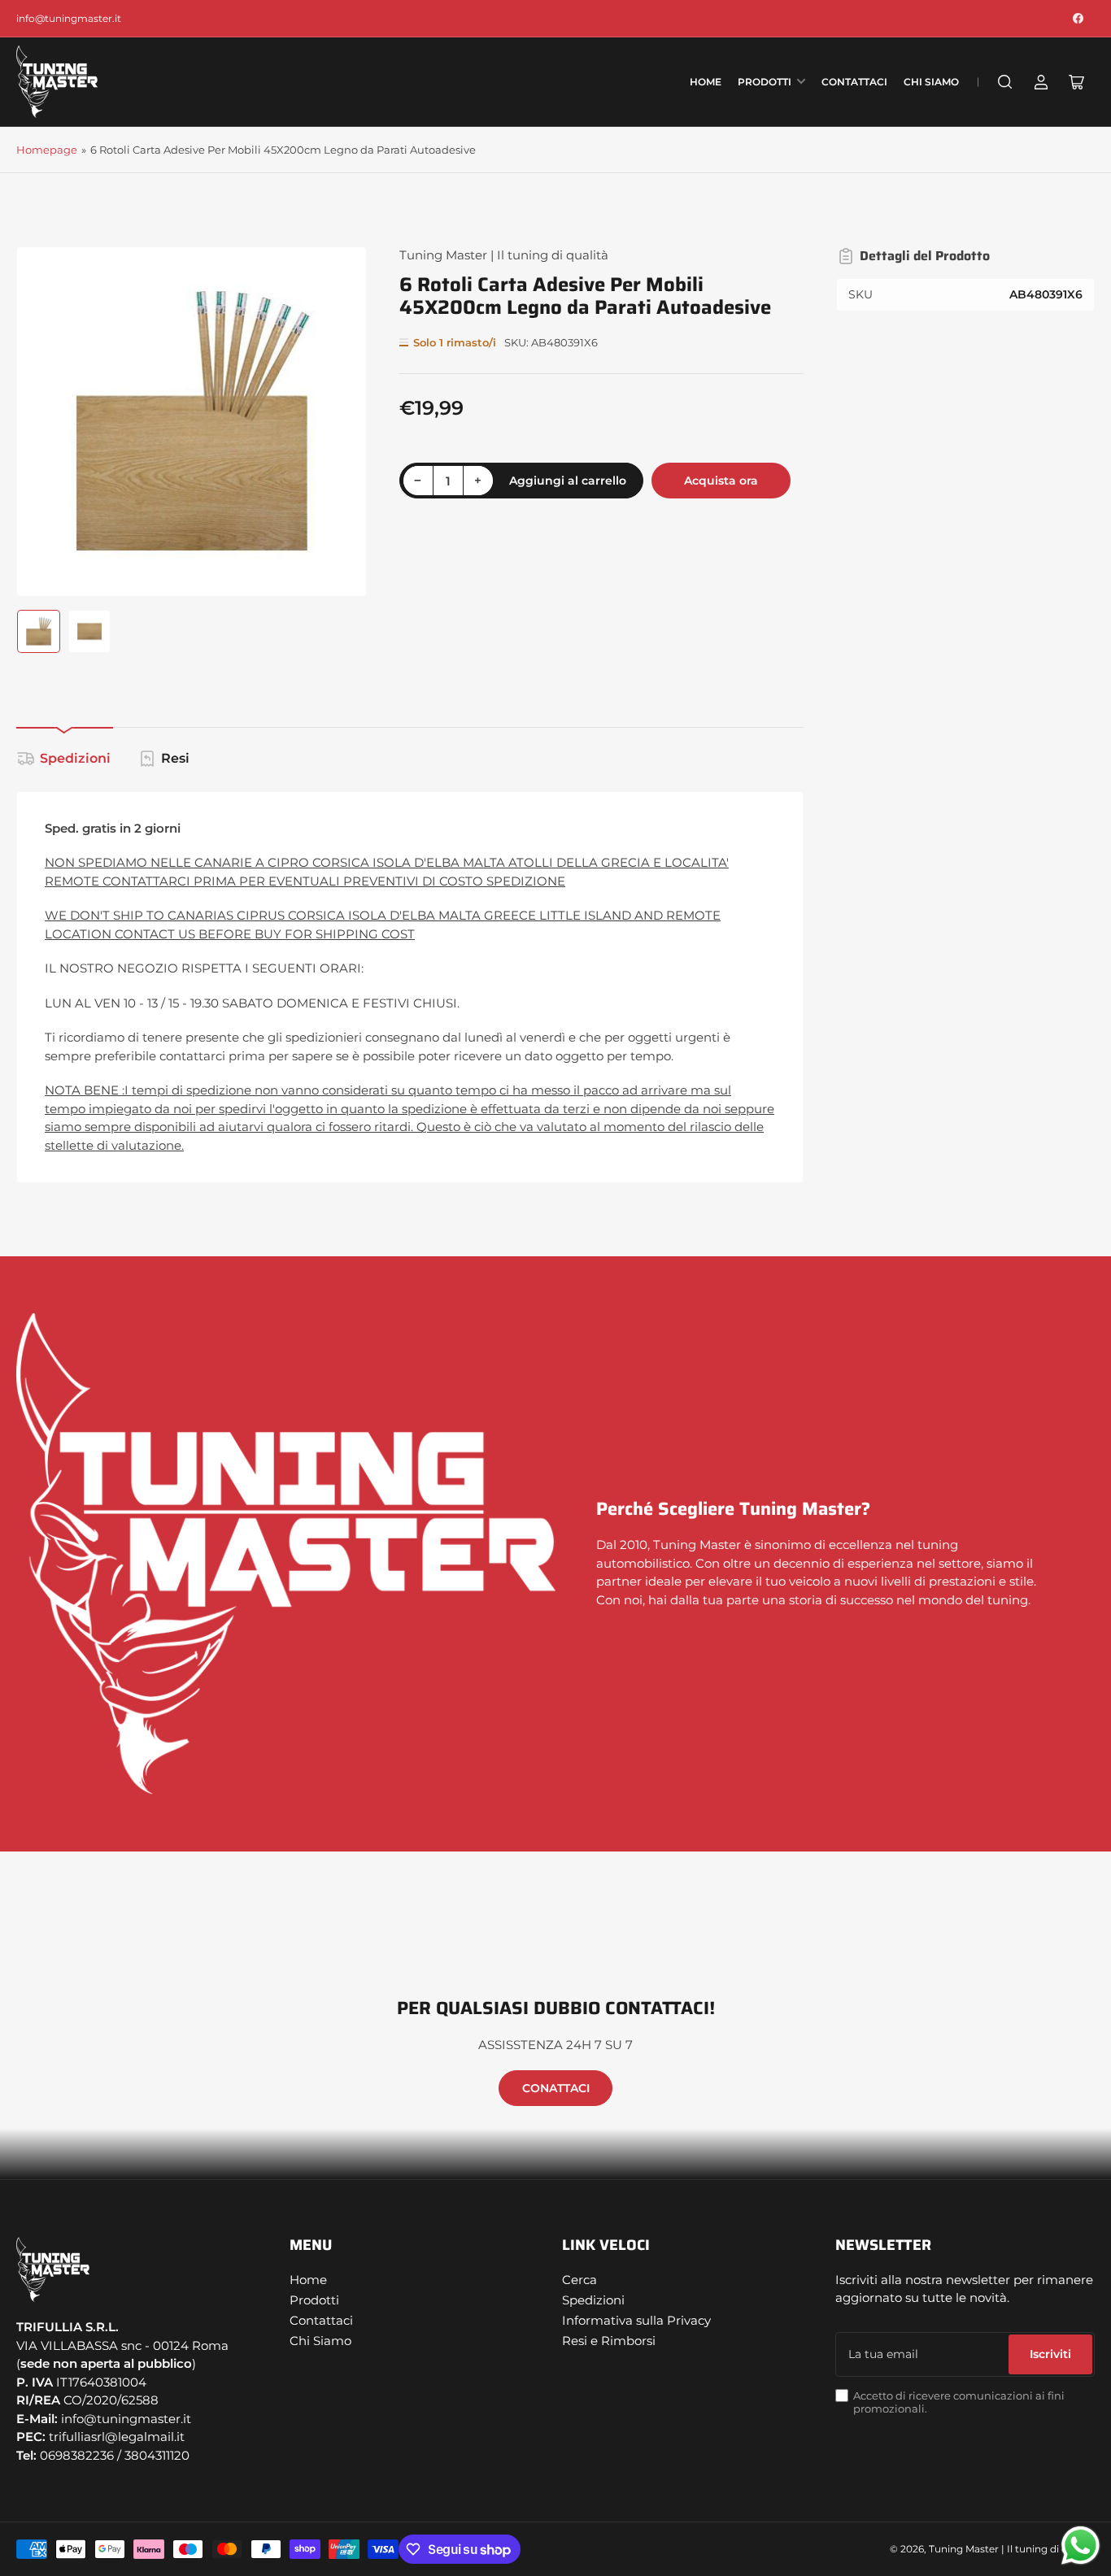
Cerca (579, 2280)
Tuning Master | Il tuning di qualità (504, 255)
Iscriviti (1050, 2354)
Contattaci (854, 82)
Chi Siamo (931, 82)
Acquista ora (721, 481)
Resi (175, 758)
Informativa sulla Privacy (636, 2320)
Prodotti (765, 82)
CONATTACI (556, 2088)
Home (706, 82)
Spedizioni (75, 758)
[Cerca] (1005, 82)
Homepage (47, 150)
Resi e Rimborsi (609, 2341)
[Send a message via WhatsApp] (1081, 2546)
